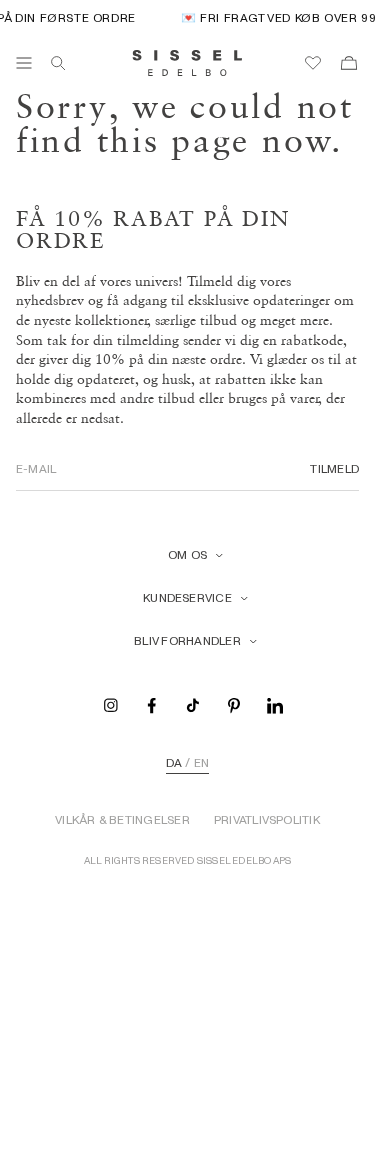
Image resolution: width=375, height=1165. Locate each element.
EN (201, 763)
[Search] (58, 63)
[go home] (187, 63)
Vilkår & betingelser (122, 820)
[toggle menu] (24, 63)
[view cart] (349, 63)
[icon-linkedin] (275, 704)
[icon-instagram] (111, 704)
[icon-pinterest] (234, 704)
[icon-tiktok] (193, 704)
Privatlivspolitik (267, 820)
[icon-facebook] (152, 704)
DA (174, 763)
